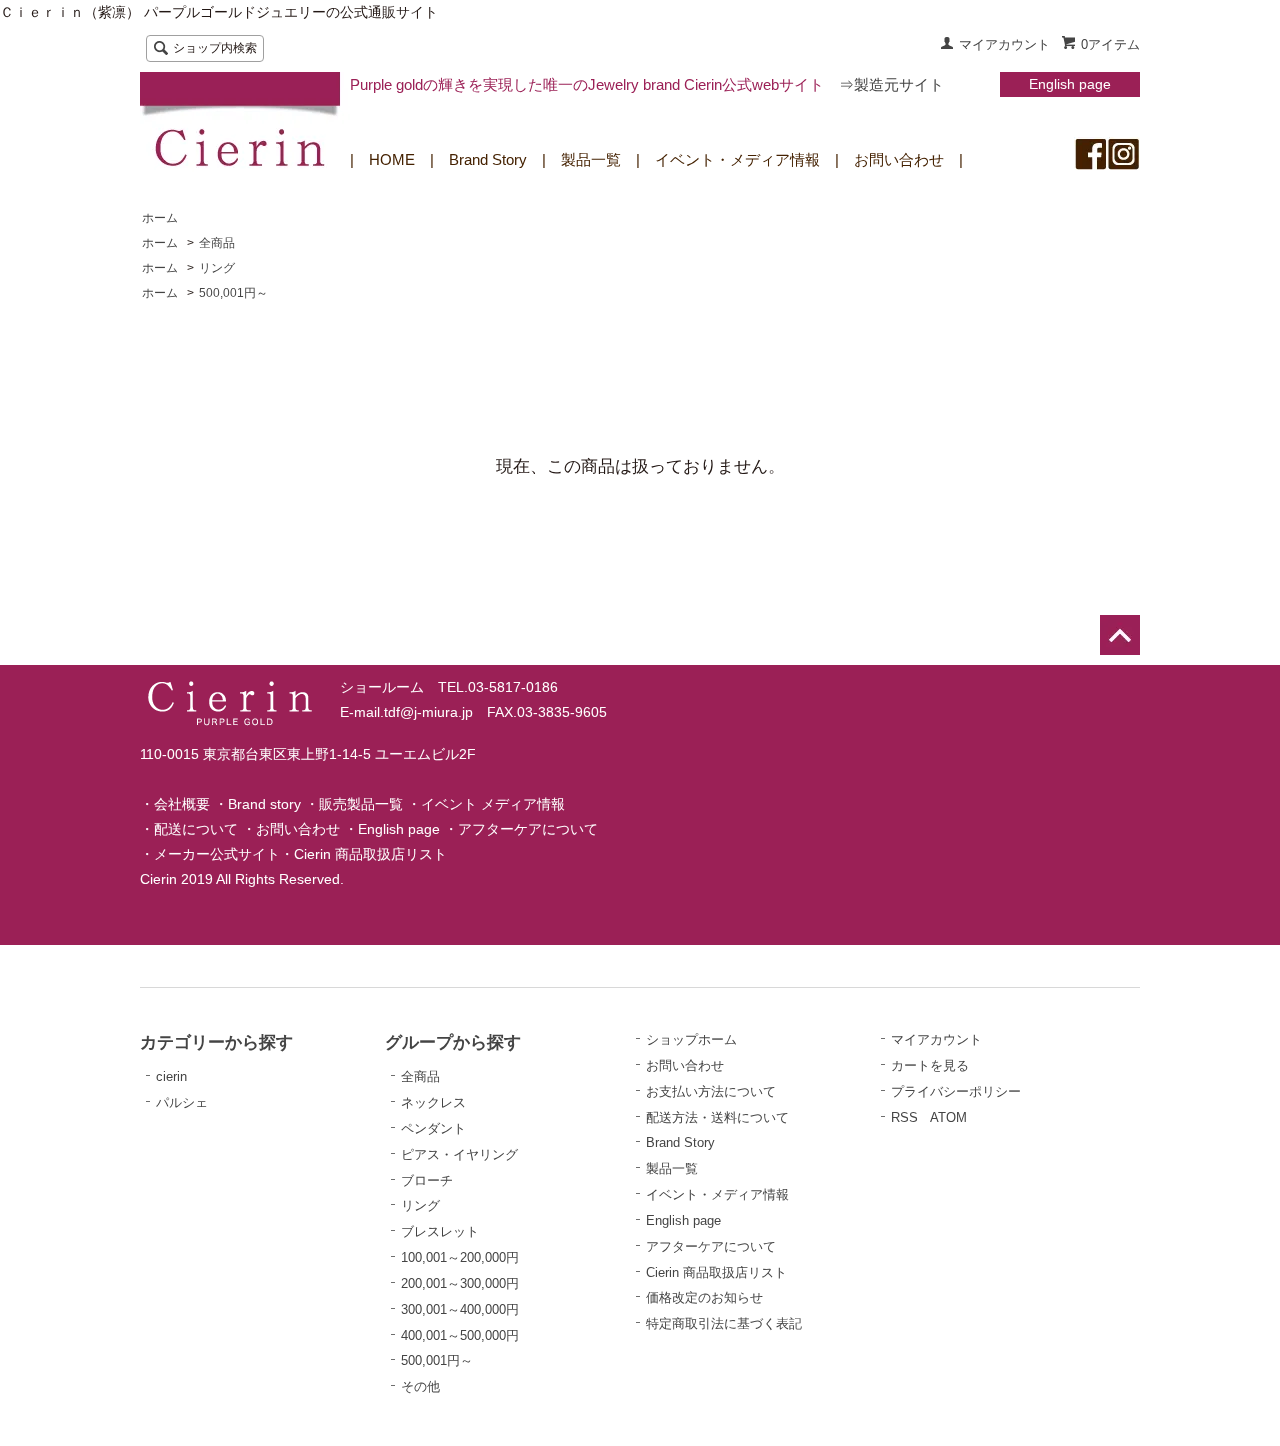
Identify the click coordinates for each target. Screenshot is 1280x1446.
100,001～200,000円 (460, 1257)
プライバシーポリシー (956, 1091)
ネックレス (433, 1102)
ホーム (160, 218)
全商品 (217, 243)
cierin (171, 1076)
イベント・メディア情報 (737, 159)
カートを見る (930, 1065)
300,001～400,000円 (460, 1309)
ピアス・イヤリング (459, 1154)
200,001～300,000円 (460, 1283)
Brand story (264, 804)
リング (217, 268)
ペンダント (433, 1128)
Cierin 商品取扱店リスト (370, 854)
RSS (904, 1117)
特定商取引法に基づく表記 (724, 1323)
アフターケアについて (528, 829)
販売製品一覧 (361, 804)
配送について (196, 829)
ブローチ (427, 1180)
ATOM (948, 1117)
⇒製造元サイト (891, 84)
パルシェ (182, 1102)
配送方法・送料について (717, 1117)
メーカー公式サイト (217, 854)
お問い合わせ (899, 159)
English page (1070, 84)
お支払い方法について (711, 1091)
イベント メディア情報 (493, 804)
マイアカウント (1004, 44)
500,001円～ (233, 293)
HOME (392, 159)
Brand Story (488, 159)
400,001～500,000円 (460, 1335)
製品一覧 (591, 159)
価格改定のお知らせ (704, 1297)
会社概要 (182, 804)
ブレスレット (440, 1231)
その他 (420, 1386)
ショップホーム (691, 1039)
